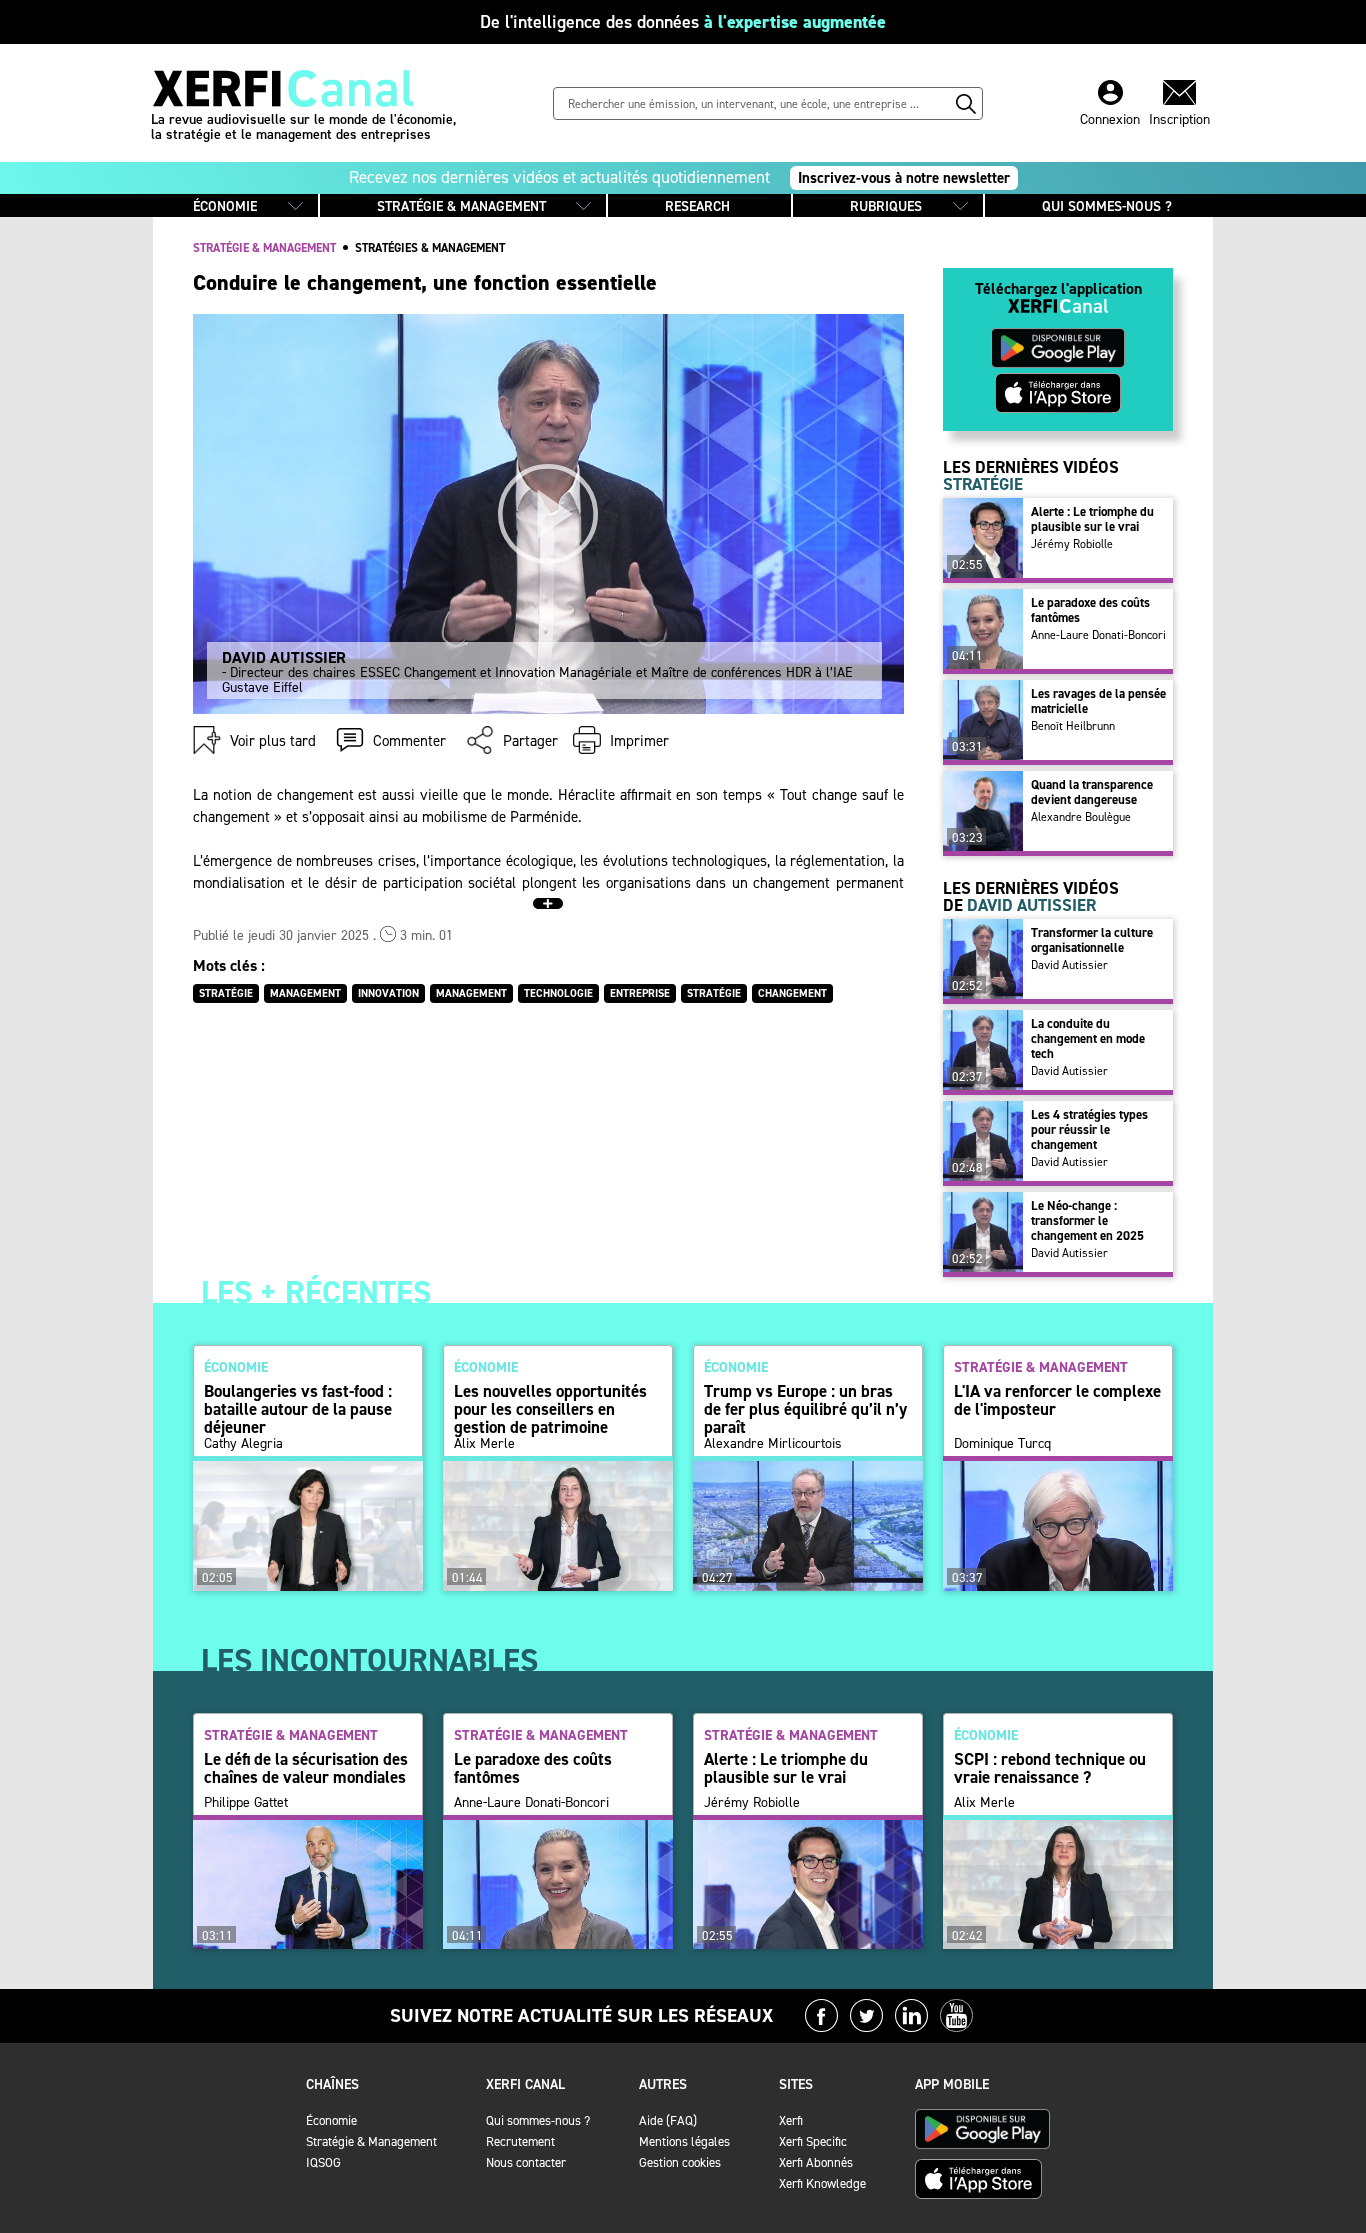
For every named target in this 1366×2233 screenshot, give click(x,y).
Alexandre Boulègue (1081, 817)
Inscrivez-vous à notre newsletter (904, 178)
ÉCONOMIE (225, 206)
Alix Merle (484, 1444)
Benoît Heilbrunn (1073, 726)
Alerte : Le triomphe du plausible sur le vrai (1092, 519)
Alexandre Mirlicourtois (773, 1444)
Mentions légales (684, 2141)
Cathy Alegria (243, 1444)
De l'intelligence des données (683, 22)
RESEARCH (697, 206)
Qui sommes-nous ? (538, 2120)
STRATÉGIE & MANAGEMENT (461, 206)
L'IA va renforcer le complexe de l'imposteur (1057, 1400)
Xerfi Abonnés (816, 2162)
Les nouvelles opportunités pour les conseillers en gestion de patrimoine (550, 1409)
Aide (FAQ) (668, 2120)
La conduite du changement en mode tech (1088, 1038)
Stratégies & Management (430, 248)
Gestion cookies (680, 2162)
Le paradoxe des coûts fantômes (1090, 610)
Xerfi (791, 2120)
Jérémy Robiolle (1072, 544)
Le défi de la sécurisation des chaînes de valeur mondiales (306, 1768)
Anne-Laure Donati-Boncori (1098, 635)
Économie (331, 2120)
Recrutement (520, 2141)
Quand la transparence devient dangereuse (1092, 792)
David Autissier (1069, 965)
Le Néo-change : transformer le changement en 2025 (1087, 1220)
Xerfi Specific (813, 2141)
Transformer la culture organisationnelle (1092, 940)
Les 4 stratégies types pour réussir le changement (1089, 1129)
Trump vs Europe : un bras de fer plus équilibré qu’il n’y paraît (805, 1409)
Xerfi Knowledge (822, 2183)
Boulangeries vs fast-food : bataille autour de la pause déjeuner (298, 1409)
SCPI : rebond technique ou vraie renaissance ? (1050, 1768)
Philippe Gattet (246, 1803)
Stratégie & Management (371, 2141)
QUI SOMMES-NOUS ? (1107, 206)
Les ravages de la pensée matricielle (1098, 701)
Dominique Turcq (1002, 1444)
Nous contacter (526, 2162)
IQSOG (323, 2162)
